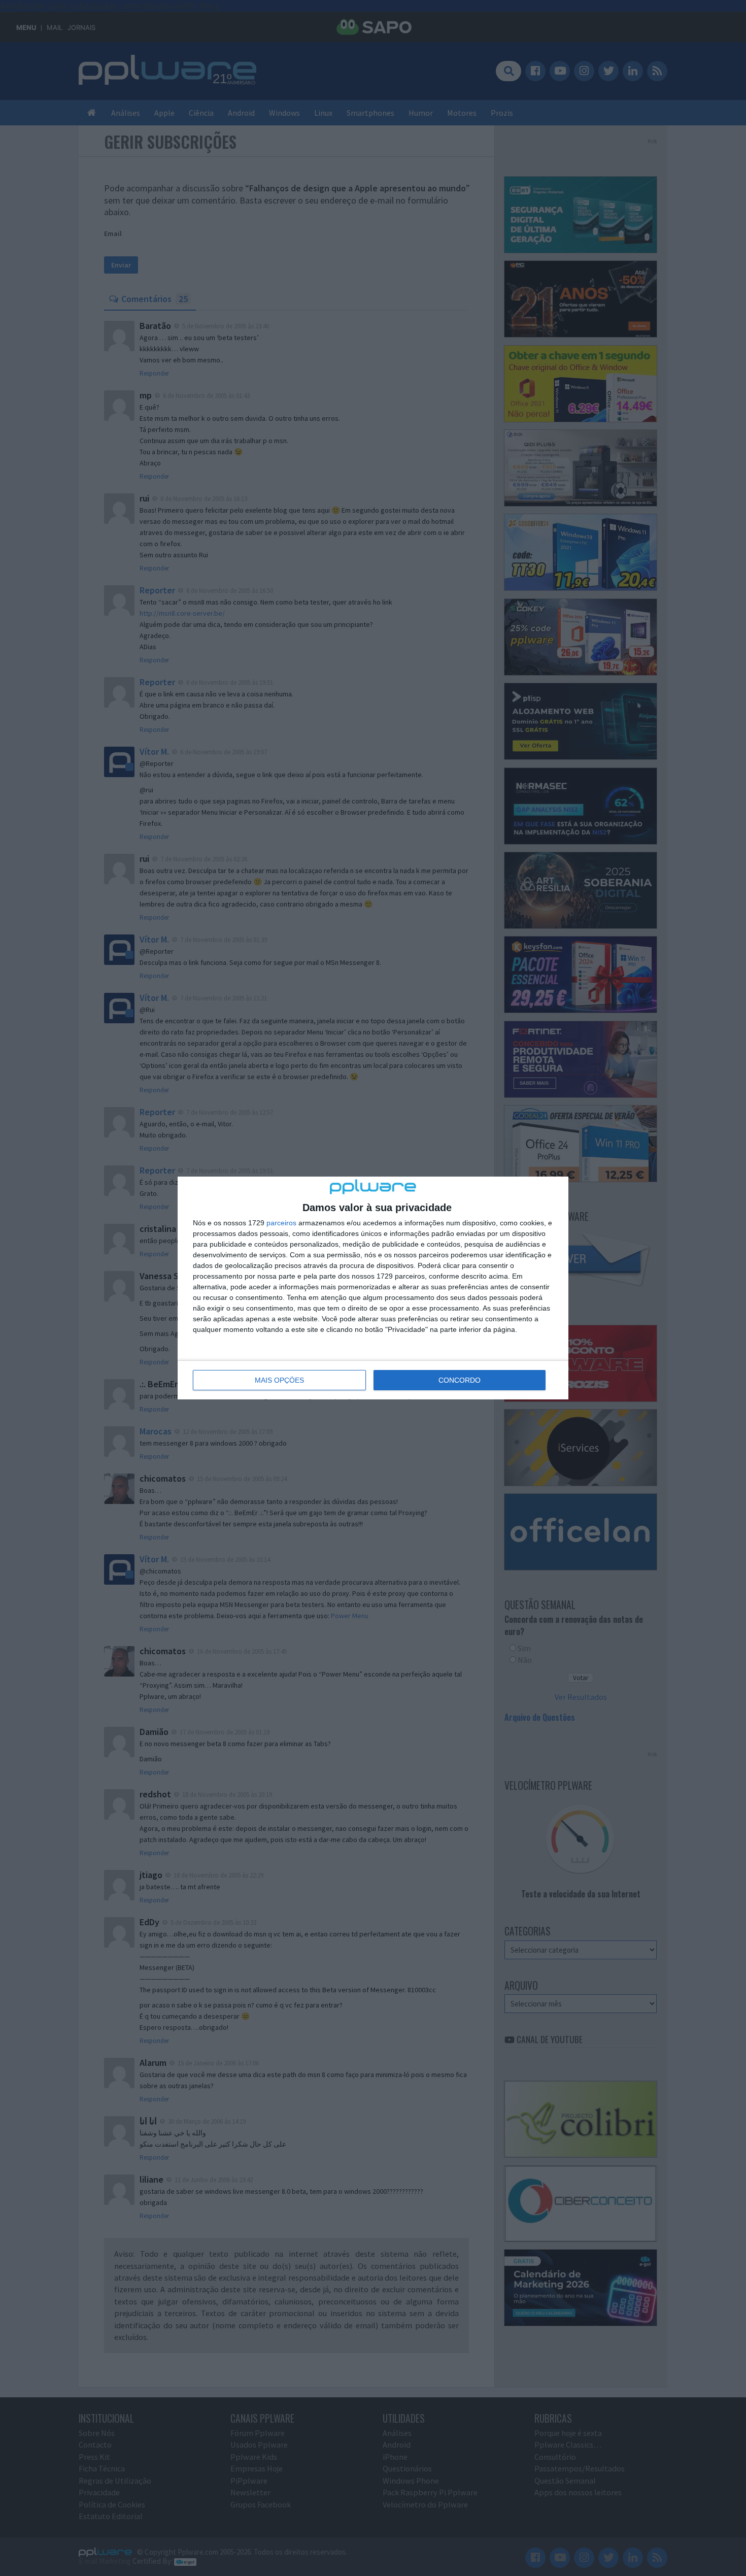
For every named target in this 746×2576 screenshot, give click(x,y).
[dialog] (373, 1288)
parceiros (281, 1223)
